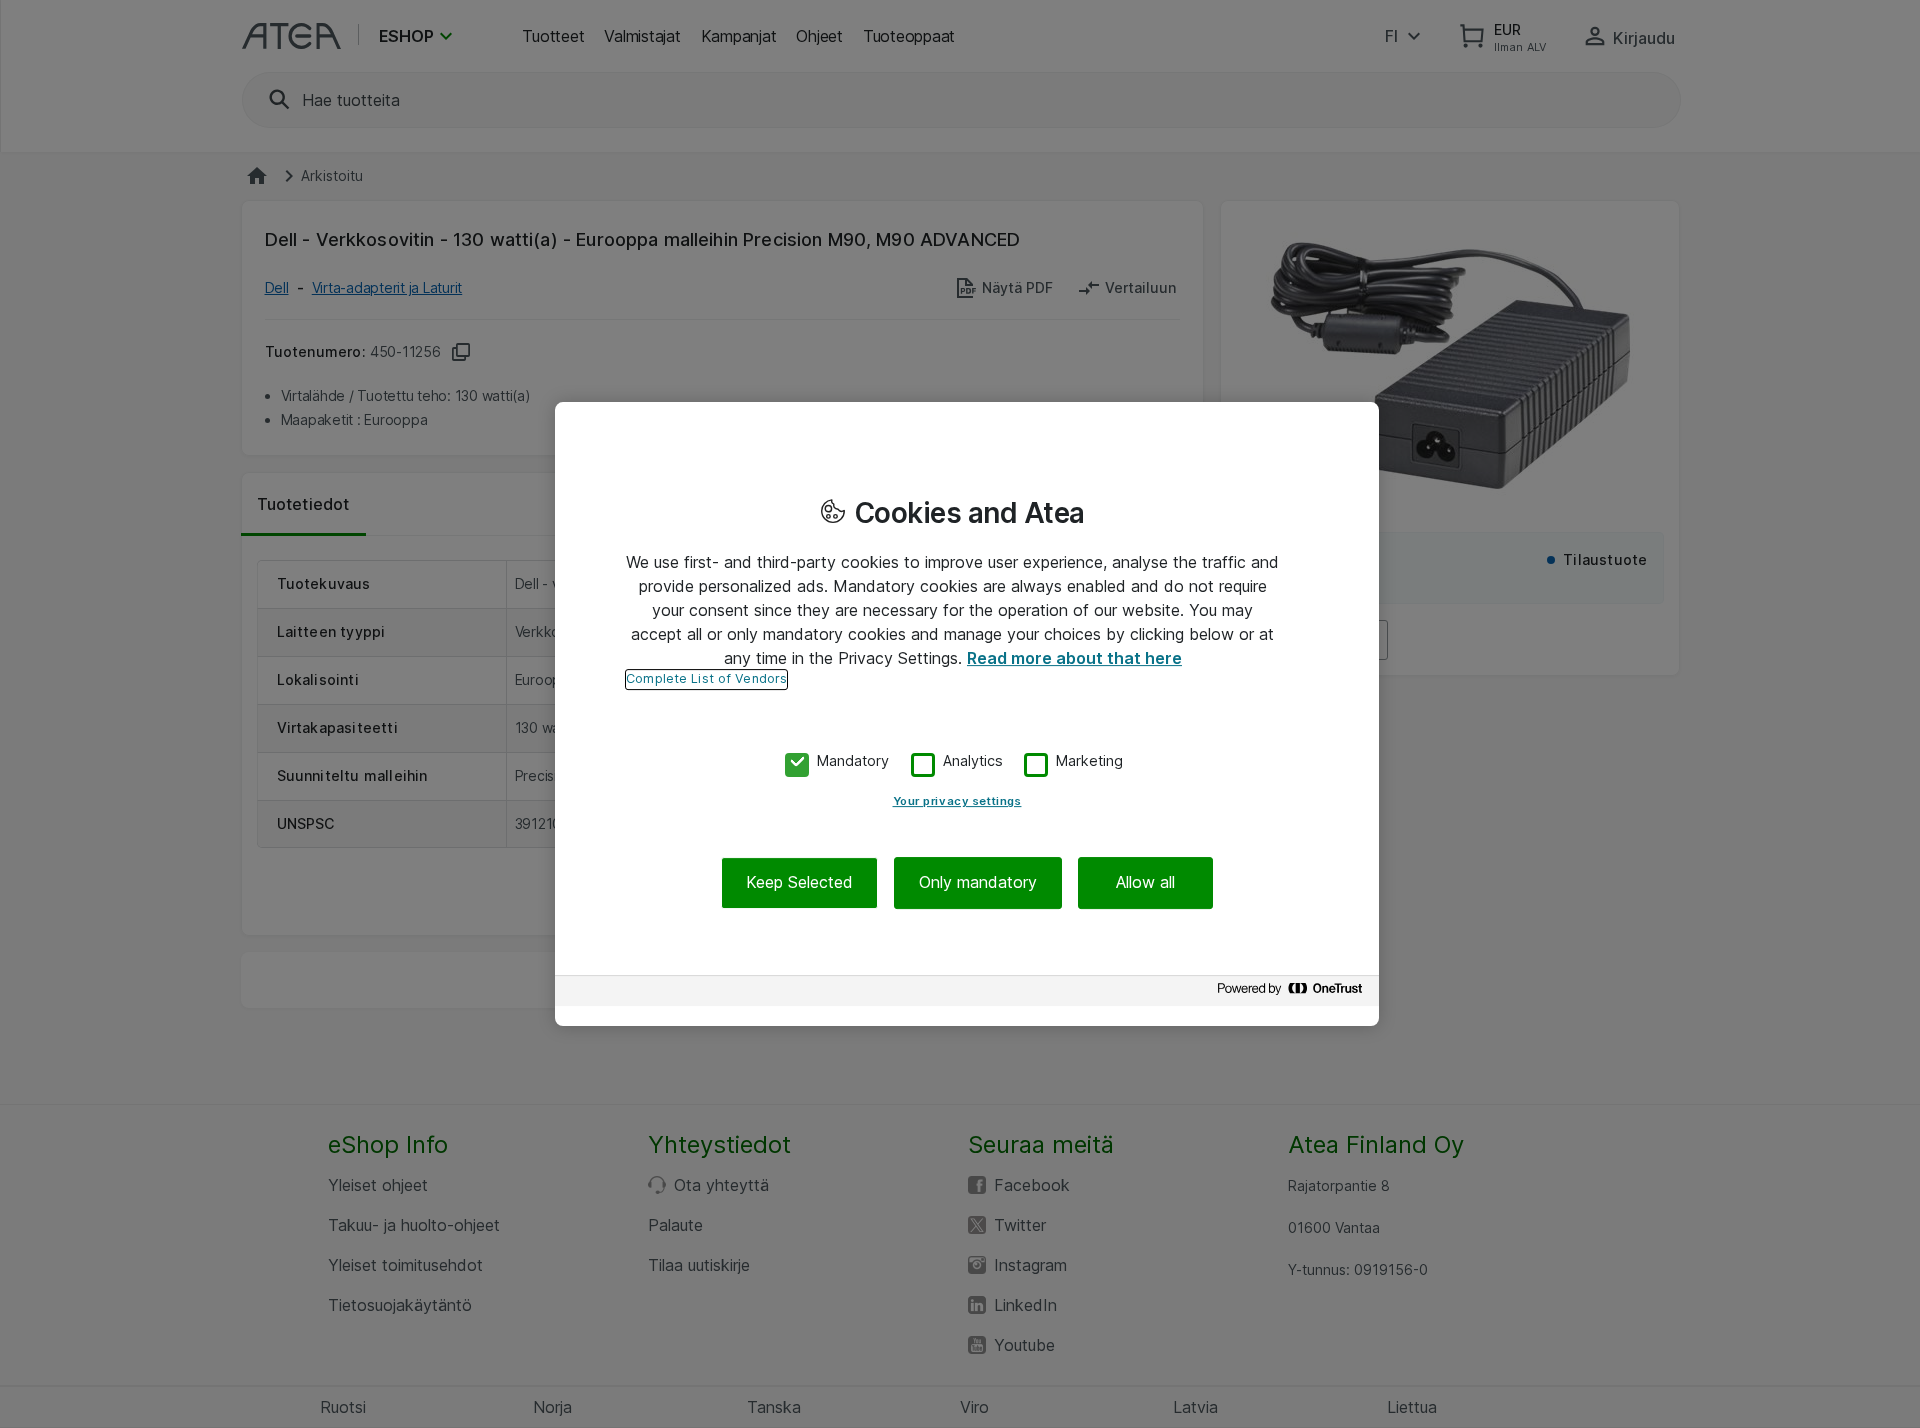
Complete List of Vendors (706, 678)
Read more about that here (1074, 658)
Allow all (1145, 883)
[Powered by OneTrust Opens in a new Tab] (1293, 993)
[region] (967, 714)
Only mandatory (978, 883)
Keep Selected (799, 883)
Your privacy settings (957, 802)
